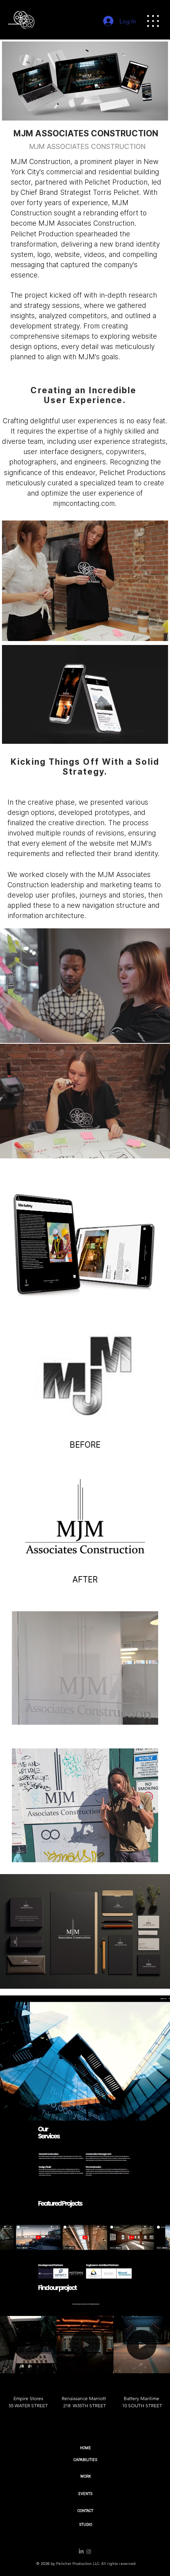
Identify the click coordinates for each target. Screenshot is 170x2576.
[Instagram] (89, 2552)
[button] (43, 2364)
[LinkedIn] (81, 2552)
